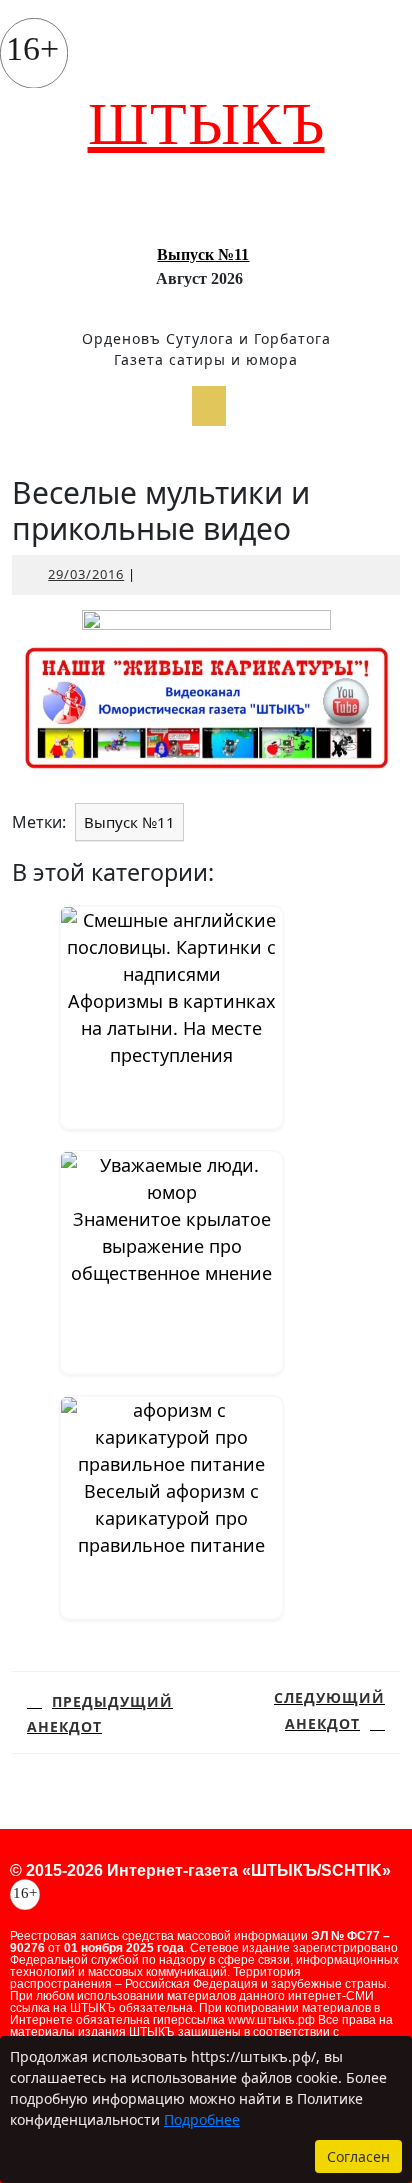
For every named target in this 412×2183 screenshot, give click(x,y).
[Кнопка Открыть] (209, 406)
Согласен (358, 2156)
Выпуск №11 (203, 254)
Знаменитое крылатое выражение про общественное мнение (171, 1246)
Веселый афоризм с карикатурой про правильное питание (171, 1518)
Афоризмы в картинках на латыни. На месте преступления (172, 1028)
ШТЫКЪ (206, 124)
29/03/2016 (86, 574)
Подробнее (202, 2119)
